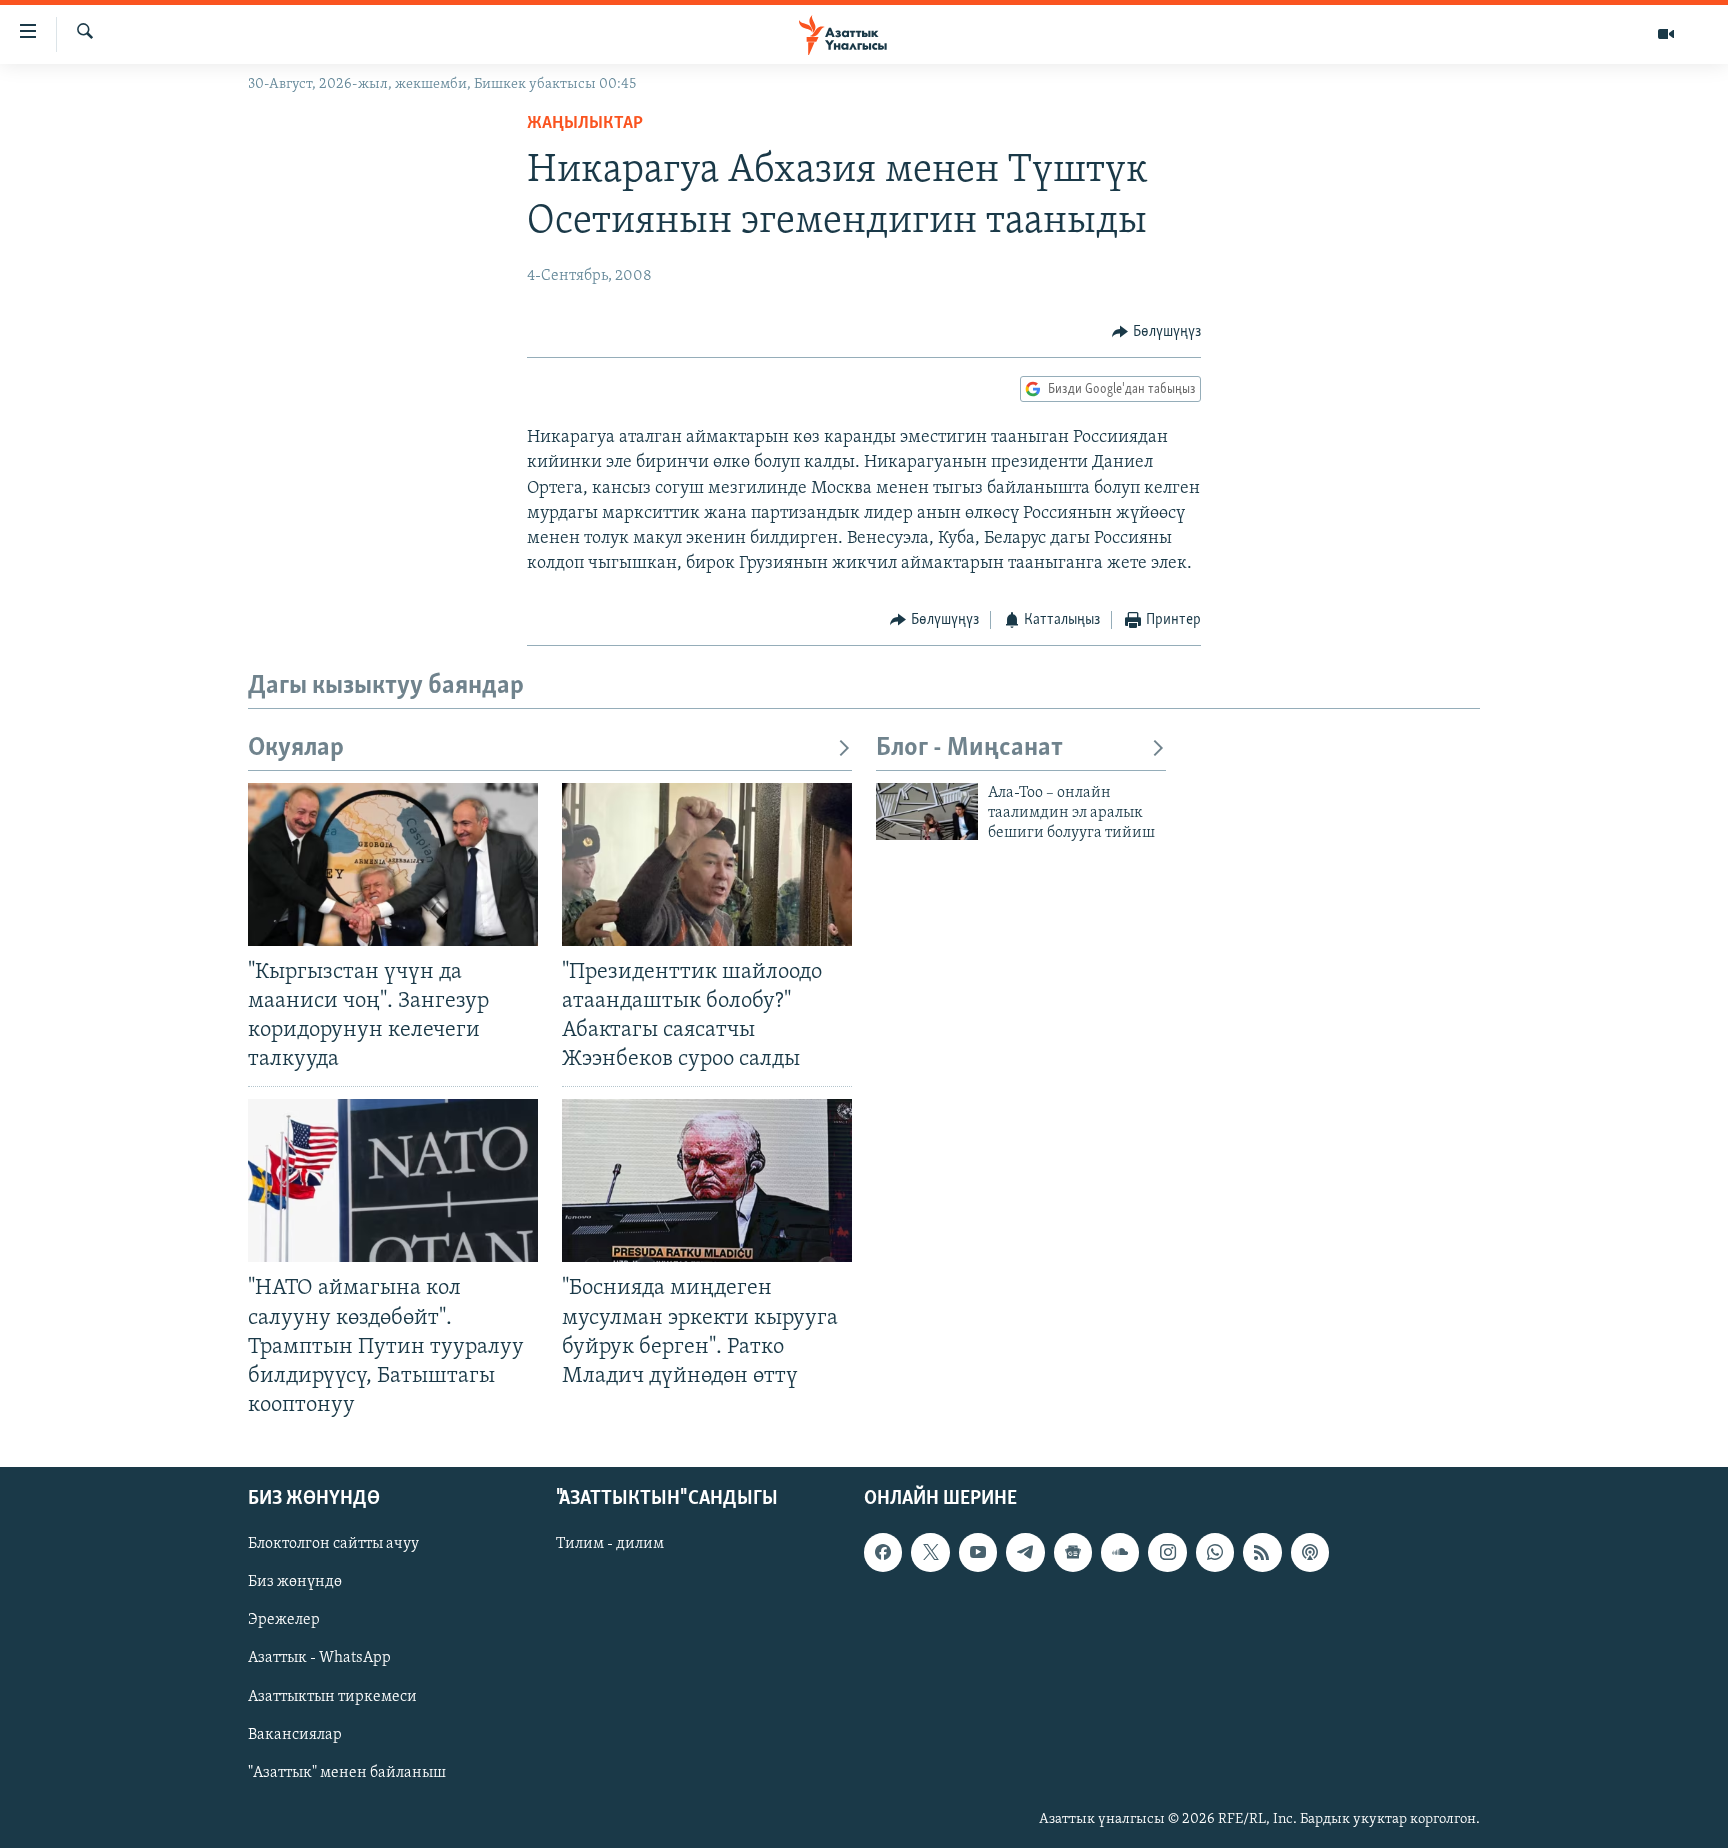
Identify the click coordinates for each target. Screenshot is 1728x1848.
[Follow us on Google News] (1073, 1552)
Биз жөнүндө (295, 1582)
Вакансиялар (295, 1735)
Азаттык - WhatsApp (319, 1659)
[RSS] (1262, 1552)
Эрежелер (284, 1620)
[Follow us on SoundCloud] (1120, 1552)
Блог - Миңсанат (969, 748)
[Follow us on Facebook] (883, 1552)
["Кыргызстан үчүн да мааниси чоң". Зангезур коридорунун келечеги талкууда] (393, 864)
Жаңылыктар (585, 124)
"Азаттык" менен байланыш (347, 1773)
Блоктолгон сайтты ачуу (333, 1544)
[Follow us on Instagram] (1167, 1552)
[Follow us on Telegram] (1025, 1552)
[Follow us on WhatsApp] (1215, 1552)
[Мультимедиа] (1666, 34)
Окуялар (296, 748)
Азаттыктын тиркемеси (332, 1697)
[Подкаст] (1310, 1552)
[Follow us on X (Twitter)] (930, 1552)
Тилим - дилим (610, 1544)
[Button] (1156, 332)
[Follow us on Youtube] (978, 1552)
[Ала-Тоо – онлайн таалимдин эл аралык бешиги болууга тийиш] (927, 811)
